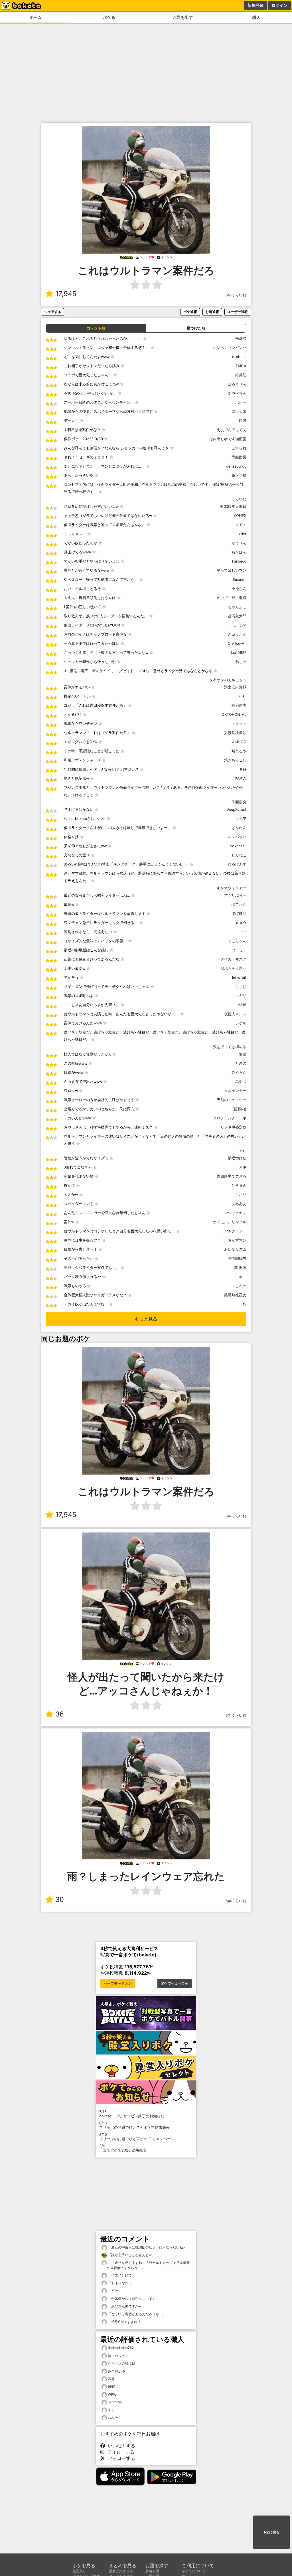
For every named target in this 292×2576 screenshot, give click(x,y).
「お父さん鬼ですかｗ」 (126, 2306)
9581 (112, 2386)
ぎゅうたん (237, 634)
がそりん (239, 543)
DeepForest (236, 809)
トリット (239, 724)
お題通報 (212, 312)
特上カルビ (116, 2356)
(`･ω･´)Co (237, 625)
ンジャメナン (235, 1213)
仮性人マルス (235, 1014)
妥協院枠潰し (235, 733)
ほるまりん (237, 384)
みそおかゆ (116, 2371)
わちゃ (241, 662)
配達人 (241, 778)
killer (242, 534)
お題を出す (183, 17)
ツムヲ (241, 819)
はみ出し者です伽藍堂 (228, 439)
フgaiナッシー (235, 1231)
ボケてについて (194, 2571)
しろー (241, 1286)
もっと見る (146, 1319)
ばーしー (239, 950)
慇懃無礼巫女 (235, 1295)
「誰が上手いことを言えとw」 (131, 2255)
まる (111, 2410)
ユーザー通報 (238, 312)
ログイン (279, 5)
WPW (112, 2394)
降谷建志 (239, 705)
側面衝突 (239, 802)
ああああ (239, 1204)
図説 (243, 421)
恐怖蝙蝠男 (237, 1258)
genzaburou (236, 466)
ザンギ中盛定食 (233, 1127)
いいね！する (120, 2446)
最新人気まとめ (121, 2571)
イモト (241, 525)
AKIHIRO (239, 742)
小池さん (239, 589)
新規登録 (255, 5)
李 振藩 (240, 1268)
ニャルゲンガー (233, 1091)
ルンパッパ (237, 837)
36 (60, 1714)
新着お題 (152, 2571)
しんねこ (239, 855)
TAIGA (241, 366)
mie (243, 932)
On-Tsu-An (237, 643)
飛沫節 (241, 338)
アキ (243, 1167)
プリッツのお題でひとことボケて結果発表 (134, 2125)
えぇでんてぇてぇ (232, 430)
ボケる (109, 17)
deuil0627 (238, 653)
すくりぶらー (235, 895)
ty (245, 1304)
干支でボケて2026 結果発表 (123, 2148)
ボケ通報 (190, 312)
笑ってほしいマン (232, 570)
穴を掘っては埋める (230, 1047)
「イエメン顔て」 (121, 2275)
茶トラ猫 (239, 475)
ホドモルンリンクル (230, 1222)
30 (60, 1899)
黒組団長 (239, 457)
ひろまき (239, 1185)
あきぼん (239, 552)
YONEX (240, 516)
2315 (242, 1005)
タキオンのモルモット (228, 680)
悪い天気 (239, 412)
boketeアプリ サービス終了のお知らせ (132, 2114)
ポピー (241, 402)
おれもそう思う (233, 968)
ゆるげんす (237, 864)
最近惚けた (237, 1158)
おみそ (113, 2418)
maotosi (239, 1277)
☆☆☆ (241, 923)
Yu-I (243, 1151)
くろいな (239, 499)
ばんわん (239, 828)
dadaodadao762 (121, 2348)
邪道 (243, 1054)
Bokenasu (238, 846)
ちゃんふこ (237, 607)
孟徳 (111, 2379)
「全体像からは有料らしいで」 (131, 2299)
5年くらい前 (236, 295)
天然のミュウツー (232, 1100)
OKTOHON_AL (234, 714)
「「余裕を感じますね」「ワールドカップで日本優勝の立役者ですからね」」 (148, 2265)
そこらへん (237, 941)
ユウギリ (239, 996)
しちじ (241, 987)
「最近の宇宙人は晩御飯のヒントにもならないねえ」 (148, 2247)
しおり (241, 1195)
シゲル (241, 1023)
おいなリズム (235, 1249)
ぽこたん (239, 904)
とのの (241, 1063)
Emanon (240, 580)
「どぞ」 (114, 2291)
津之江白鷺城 (235, 687)
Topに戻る (271, 2532)
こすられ (239, 448)
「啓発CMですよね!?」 (125, 2322)
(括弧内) (239, 1109)
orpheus (239, 357)
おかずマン (237, 1240)
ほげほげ (239, 914)
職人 (256, 17)
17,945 (66, 294)
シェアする (53, 312)
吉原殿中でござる (232, 1176)
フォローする (119, 2452)
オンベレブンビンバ (230, 348)
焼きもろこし (235, 760)
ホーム (36, 17)
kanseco (239, 561)
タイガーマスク (233, 959)
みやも (241, 1082)
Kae (243, 769)
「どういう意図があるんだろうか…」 (136, 2314)
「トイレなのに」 (121, 2283)
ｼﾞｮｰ (242, 696)
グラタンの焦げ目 (121, 2363)
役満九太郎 (237, 616)
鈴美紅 (241, 375)
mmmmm (115, 2402)
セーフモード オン (118, 1983)
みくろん (239, 1072)
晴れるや (239, 751)
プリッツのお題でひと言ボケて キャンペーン (137, 2137)
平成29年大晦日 (233, 506)
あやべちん (237, 393)
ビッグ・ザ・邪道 (232, 598)
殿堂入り (79, 2571)
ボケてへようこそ (175, 1983)
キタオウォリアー (232, 888)
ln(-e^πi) (239, 977)
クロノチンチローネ (230, 1118)
